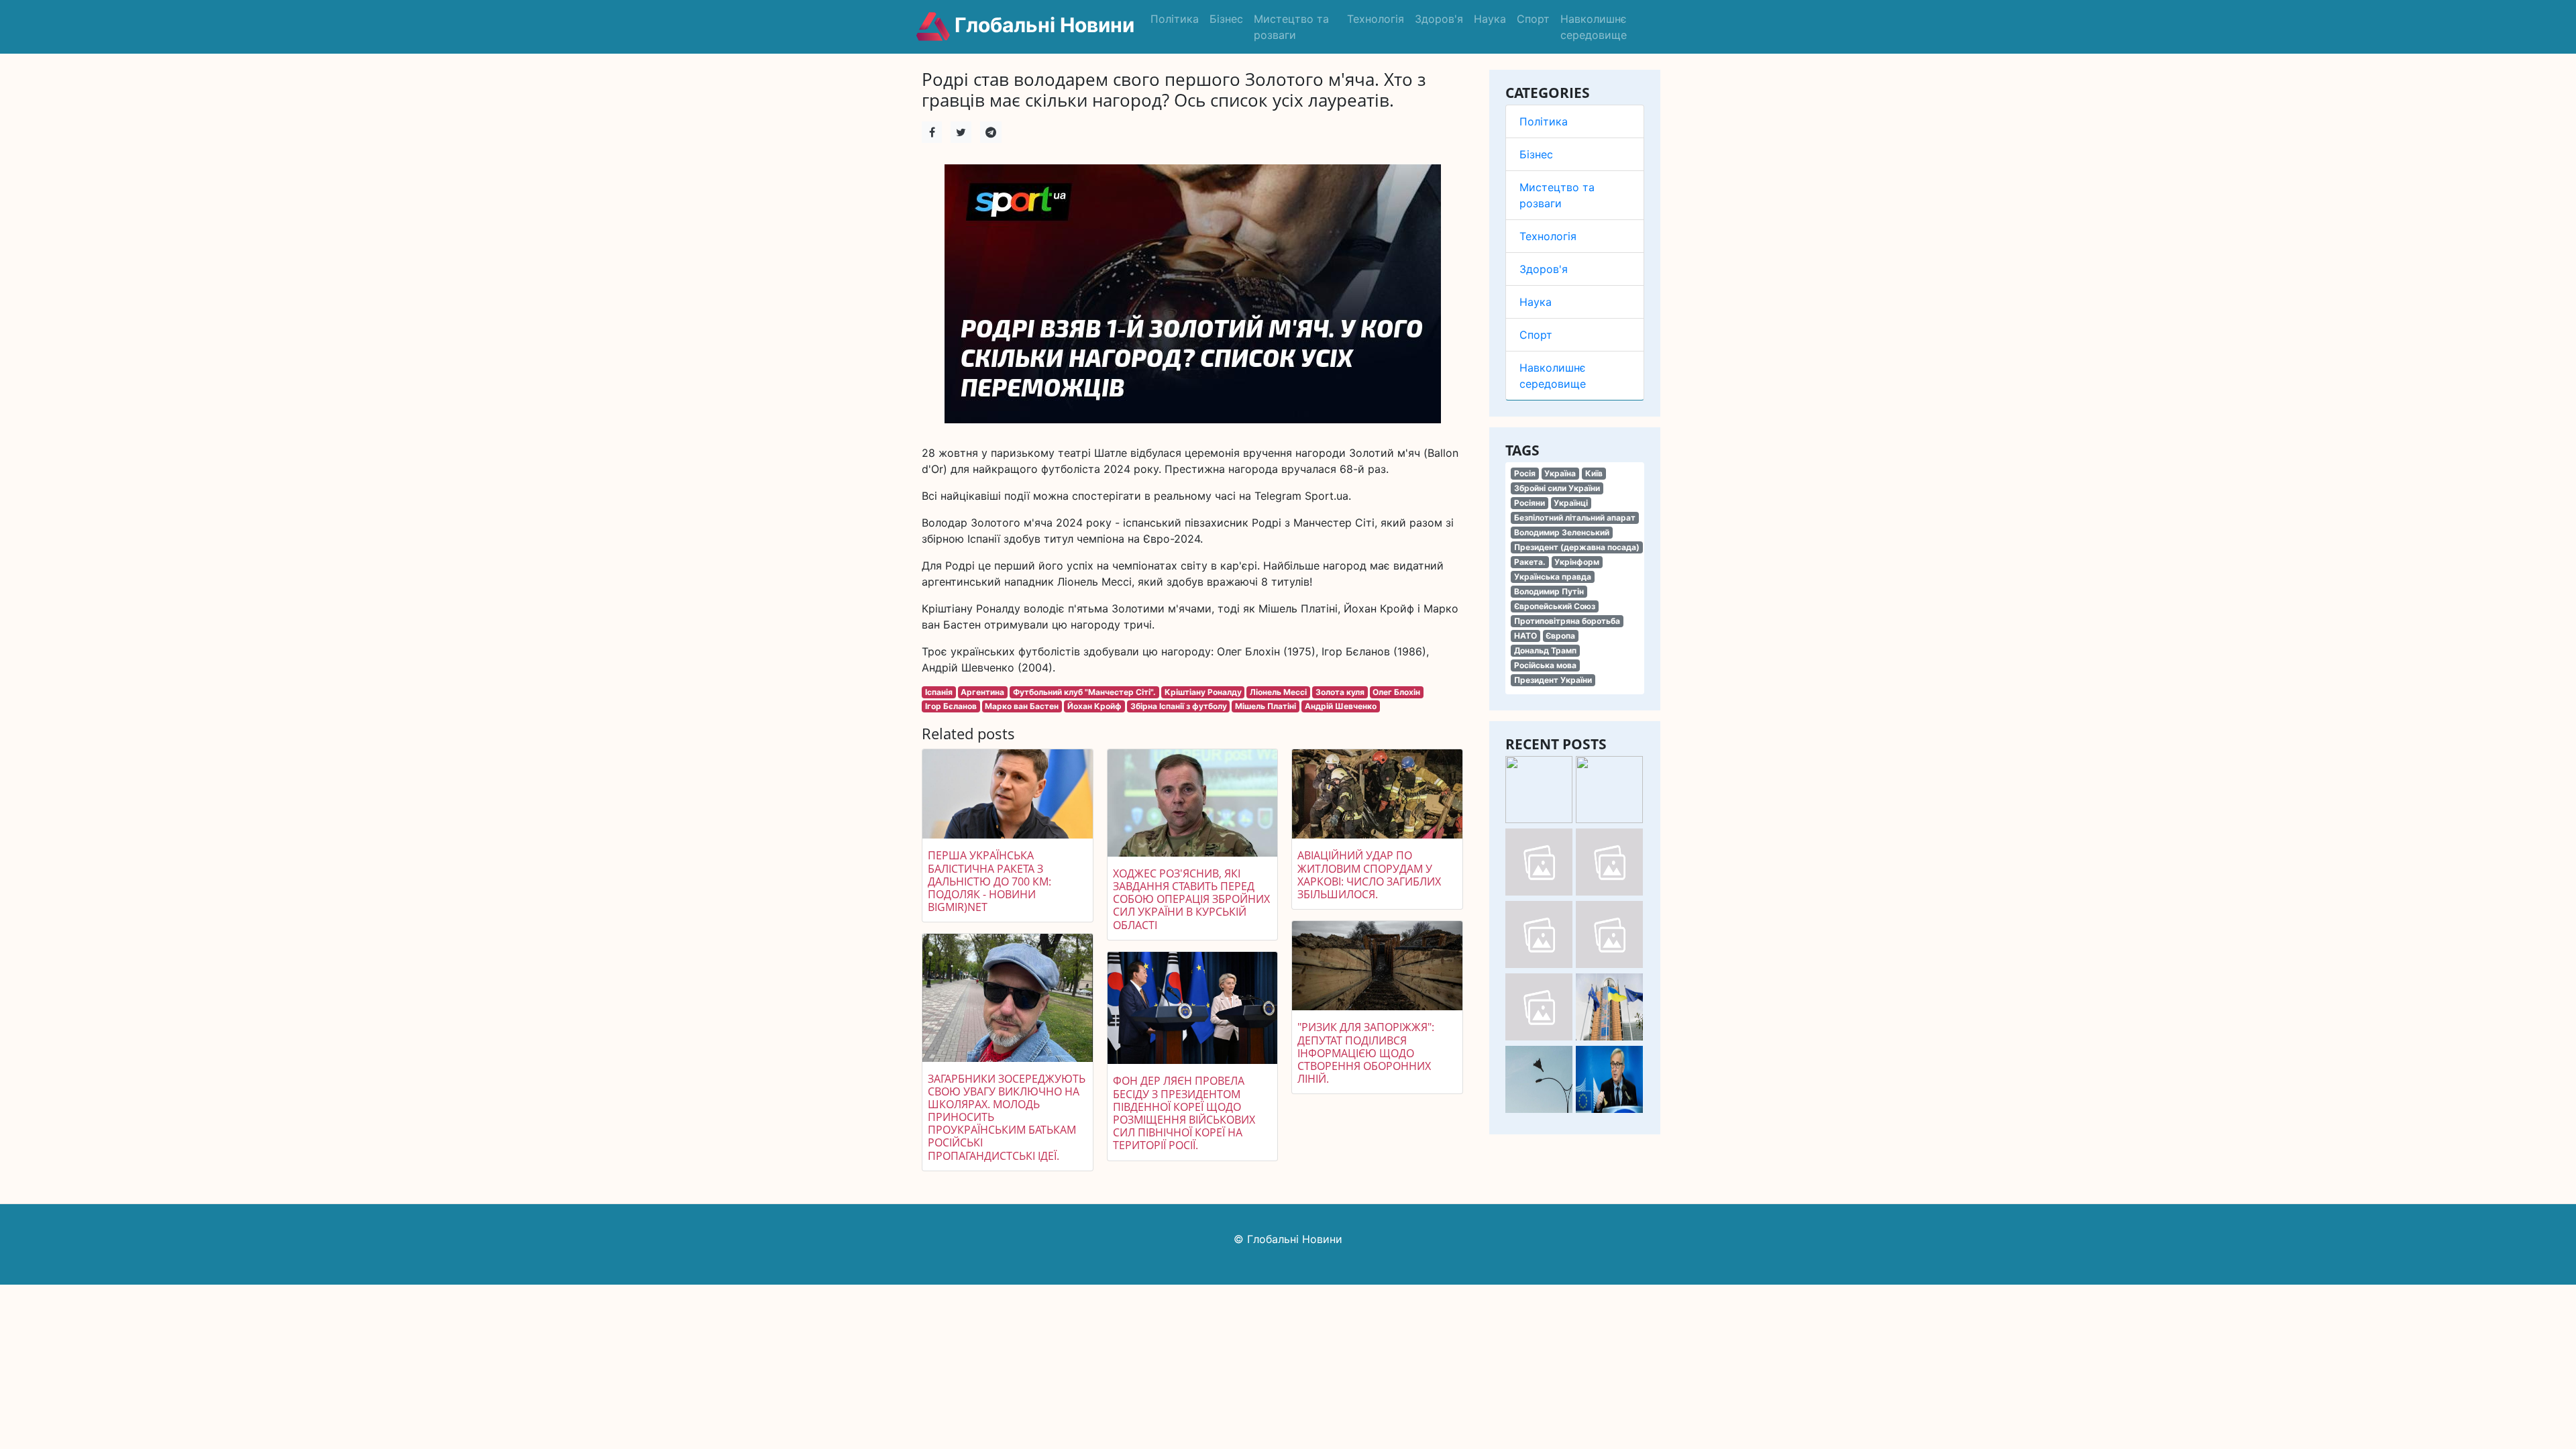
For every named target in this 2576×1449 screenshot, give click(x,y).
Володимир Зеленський (1562, 532)
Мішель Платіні (1266, 706)
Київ (1594, 473)
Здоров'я (1439, 19)
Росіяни (1529, 503)
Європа (1560, 636)
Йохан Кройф (1094, 706)
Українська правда (1553, 577)
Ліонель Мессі (1278, 692)
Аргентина (982, 692)
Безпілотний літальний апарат (1575, 518)
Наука (1490, 19)
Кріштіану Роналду (1203, 692)
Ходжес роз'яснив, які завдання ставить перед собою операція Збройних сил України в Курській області (1191, 899)
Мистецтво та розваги (1291, 27)
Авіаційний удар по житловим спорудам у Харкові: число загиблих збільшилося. (1369, 875)
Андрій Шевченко (1341, 706)
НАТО (1525, 636)
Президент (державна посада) (1577, 547)
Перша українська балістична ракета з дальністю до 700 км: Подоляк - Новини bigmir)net (989, 881)
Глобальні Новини (1042, 25)
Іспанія (939, 692)
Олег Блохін (1396, 692)
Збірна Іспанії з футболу (1179, 706)
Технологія (1376, 19)
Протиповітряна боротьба (1567, 621)
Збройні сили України (1557, 488)
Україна (1560, 473)
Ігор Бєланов (951, 706)
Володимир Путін (1549, 591)
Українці (1571, 503)
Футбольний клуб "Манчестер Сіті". (1084, 692)
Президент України (1553, 680)
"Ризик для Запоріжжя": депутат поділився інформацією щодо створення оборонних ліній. (1366, 1053)
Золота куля (1340, 692)
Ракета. (1530, 562)
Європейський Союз (1555, 606)
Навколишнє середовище (1594, 27)
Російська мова (1545, 665)
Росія (1525, 473)
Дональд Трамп (1545, 650)
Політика (1175, 19)
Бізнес (1226, 19)
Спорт (1533, 19)
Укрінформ (1577, 562)
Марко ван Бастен (1022, 706)
